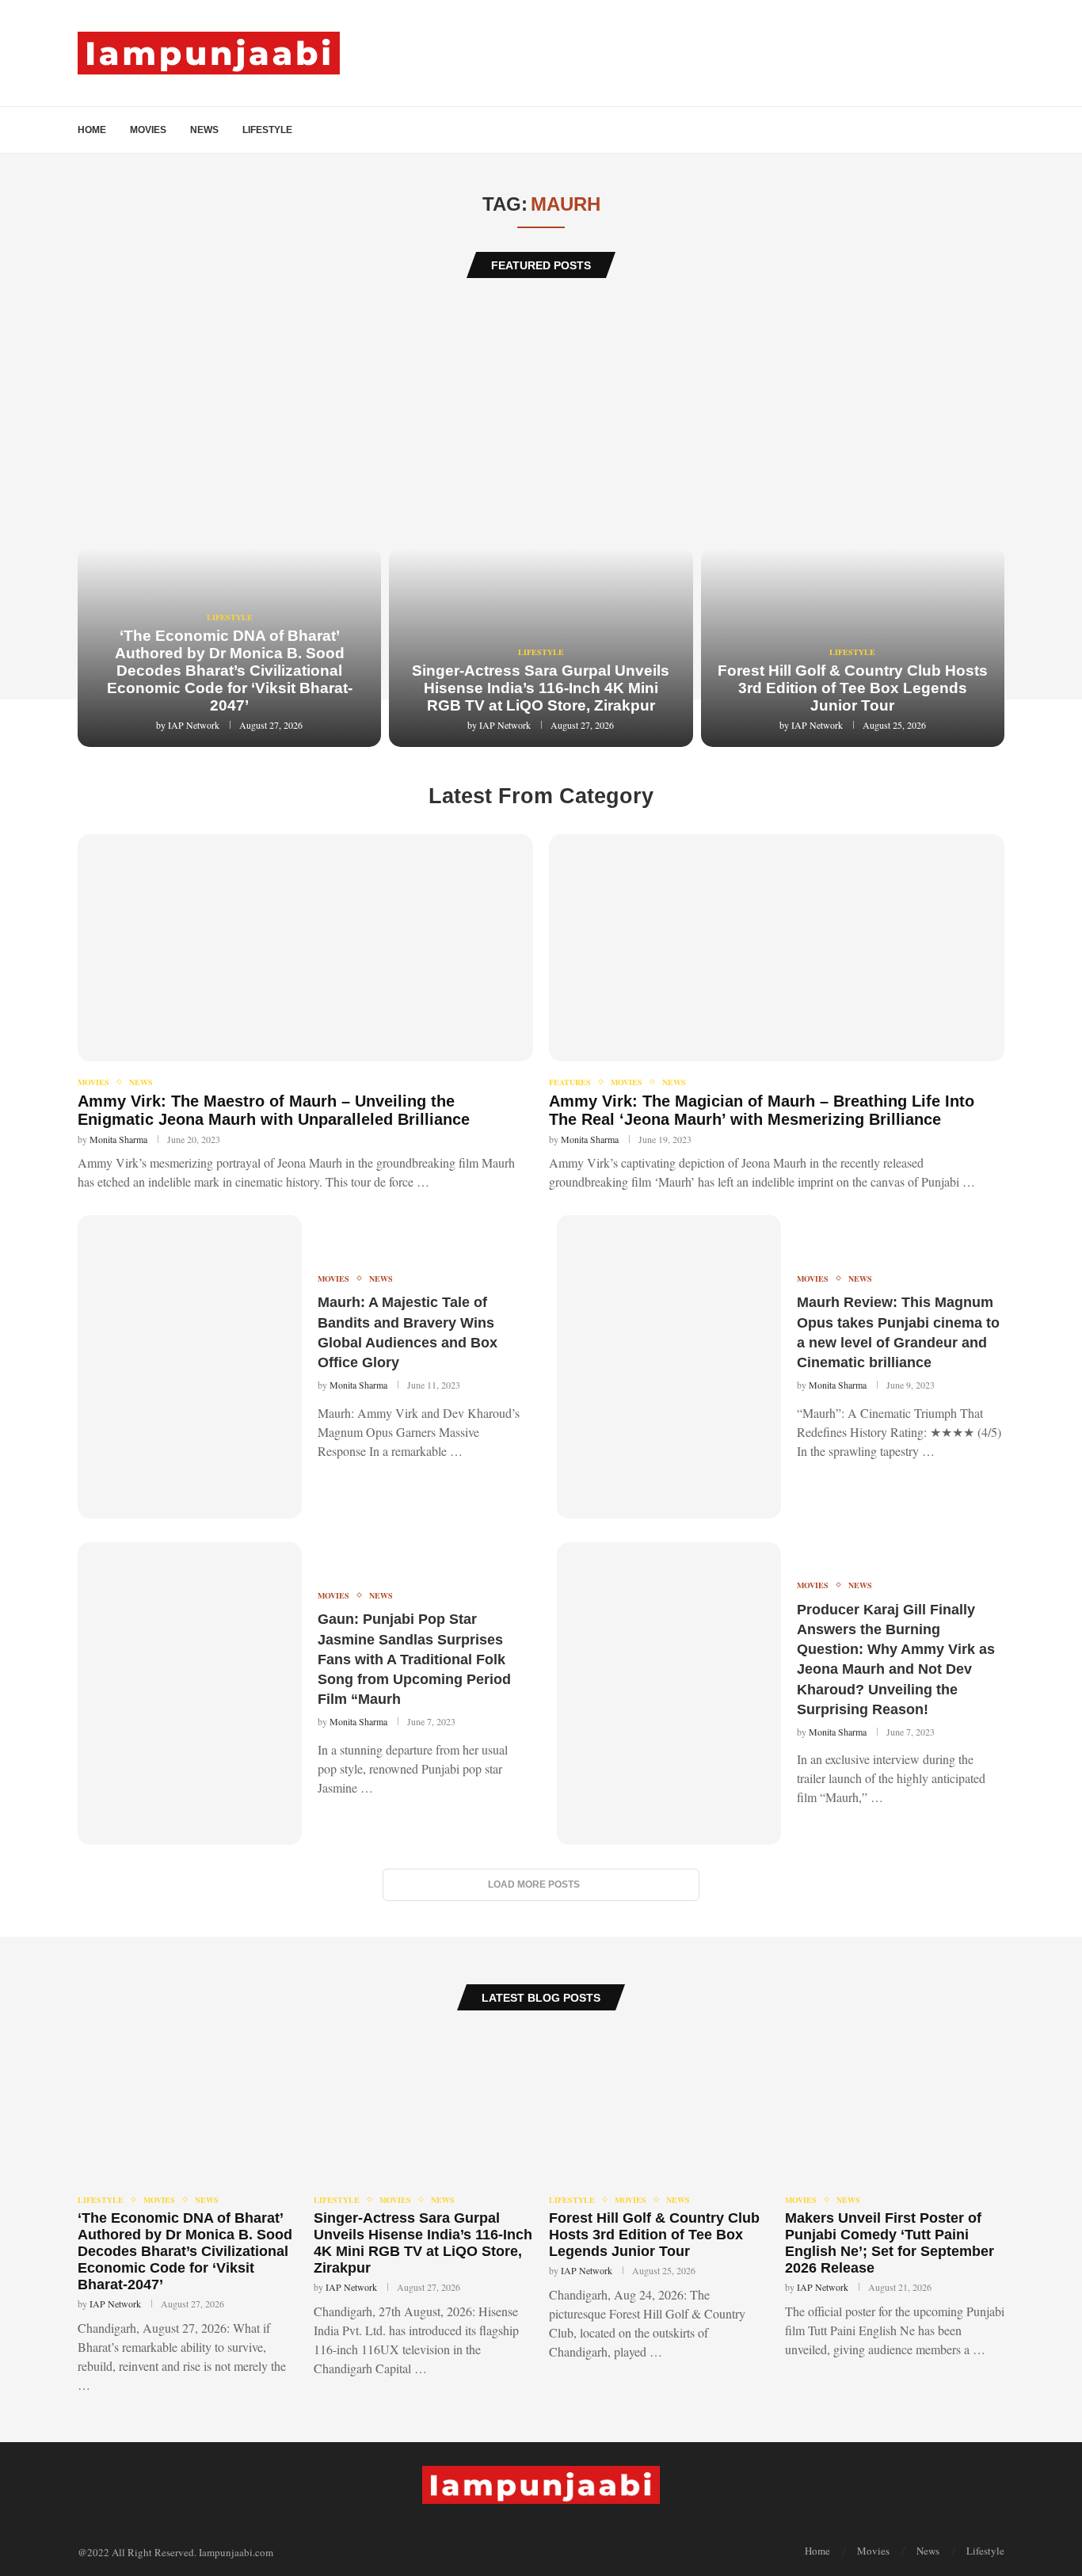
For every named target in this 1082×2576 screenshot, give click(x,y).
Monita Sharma (118, 1139)
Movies (148, 130)
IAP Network (194, 725)
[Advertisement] (541, 413)
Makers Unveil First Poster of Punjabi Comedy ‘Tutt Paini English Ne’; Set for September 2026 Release (890, 2243)
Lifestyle (267, 130)
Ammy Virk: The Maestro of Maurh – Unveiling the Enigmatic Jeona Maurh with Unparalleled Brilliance (274, 1110)
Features (570, 1082)
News (204, 130)
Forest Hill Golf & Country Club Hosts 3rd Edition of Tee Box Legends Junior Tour (853, 688)
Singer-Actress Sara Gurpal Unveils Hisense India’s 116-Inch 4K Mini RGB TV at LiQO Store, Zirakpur (541, 688)
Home (92, 130)
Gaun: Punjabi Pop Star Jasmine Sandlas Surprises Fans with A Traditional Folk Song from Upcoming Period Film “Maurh (414, 1659)
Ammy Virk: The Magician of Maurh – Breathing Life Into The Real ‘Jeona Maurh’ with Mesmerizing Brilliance (762, 1110)
